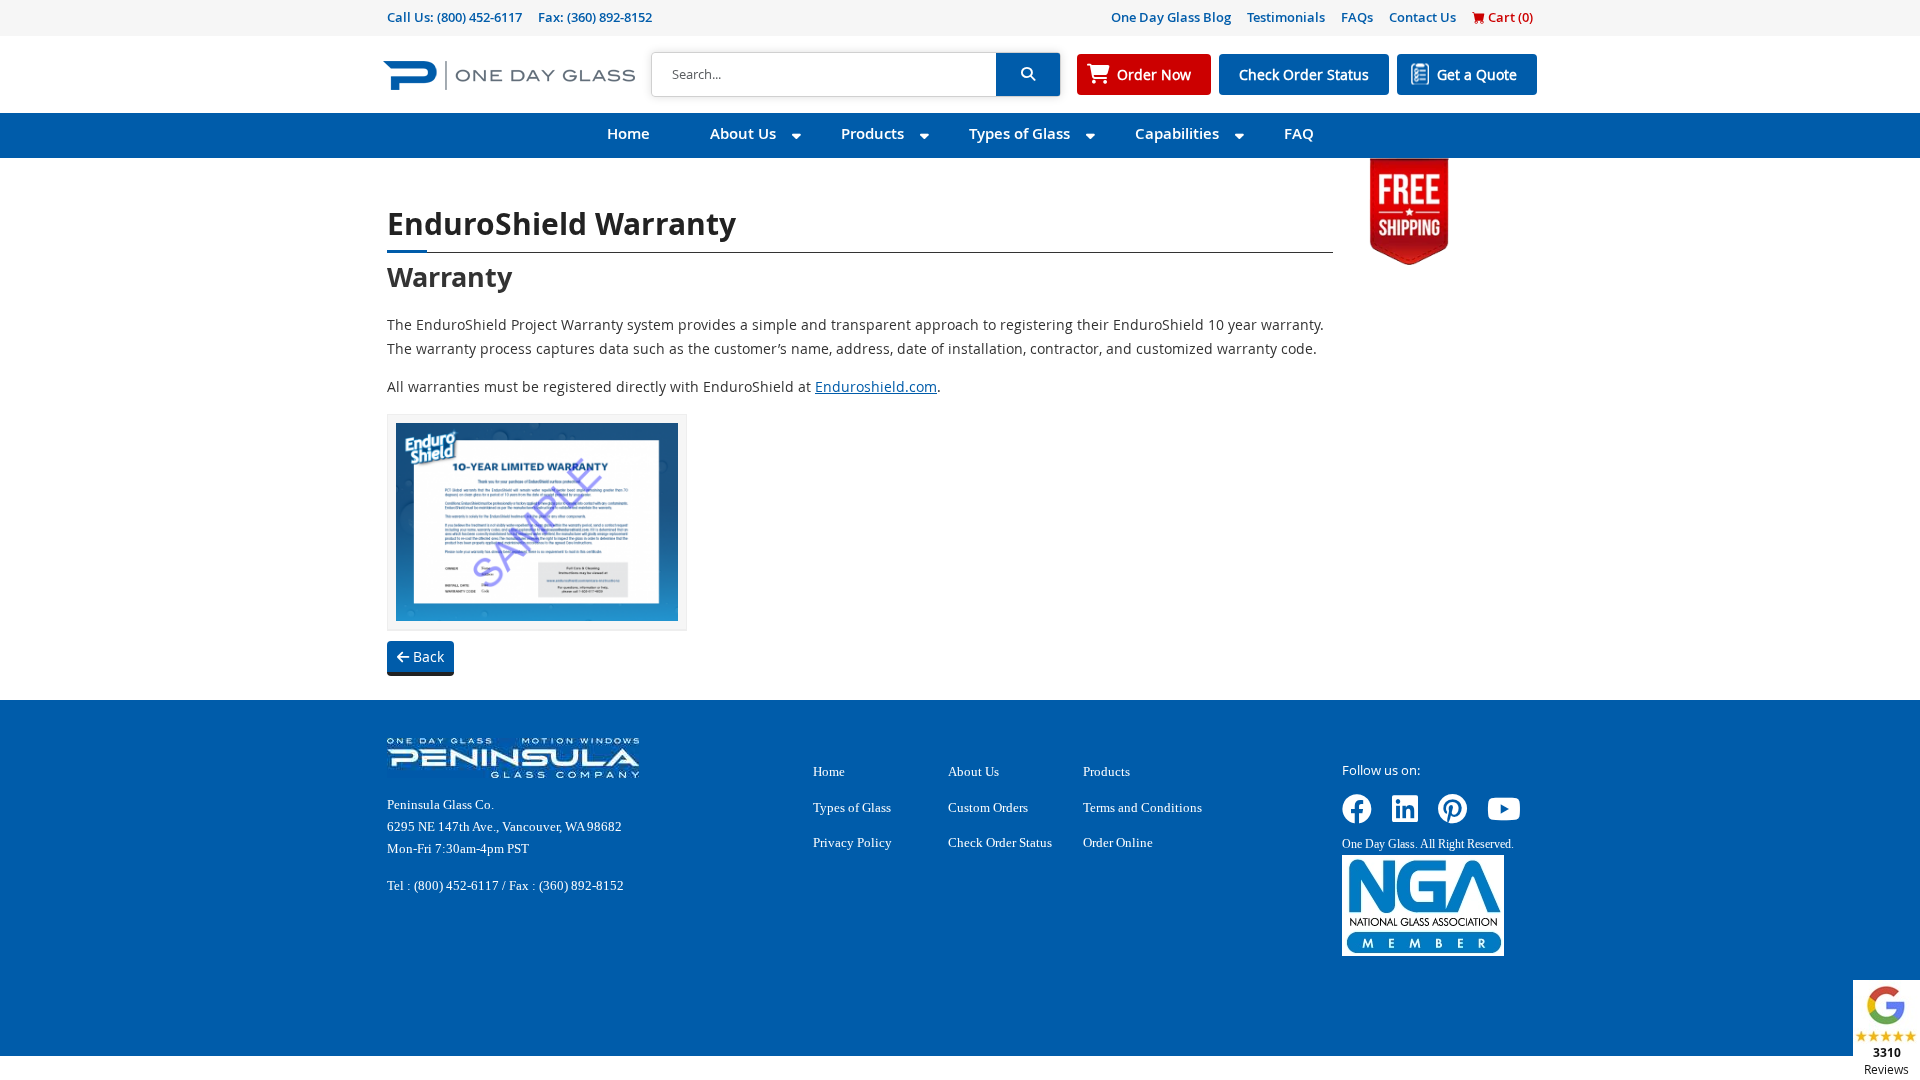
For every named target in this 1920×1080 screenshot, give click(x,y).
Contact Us (1422, 17)
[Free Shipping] (1409, 209)
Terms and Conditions (1142, 807)
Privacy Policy (852, 842)
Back (426, 656)
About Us (743, 133)
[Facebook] (1357, 815)
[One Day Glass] (509, 74)
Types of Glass (1019, 133)
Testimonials (1286, 17)
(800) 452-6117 (479, 17)
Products (872, 133)
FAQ (1299, 133)
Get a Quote (1477, 74)
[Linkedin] (1405, 815)
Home (628, 133)
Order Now (1154, 74)
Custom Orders (988, 807)
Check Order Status (1304, 74)
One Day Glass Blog (1171, 17)
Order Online (1118, 842)
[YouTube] (1504, 815)
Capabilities (1177, 133)
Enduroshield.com (876, 386)
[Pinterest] (1452, 815)
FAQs (1357, 17)
